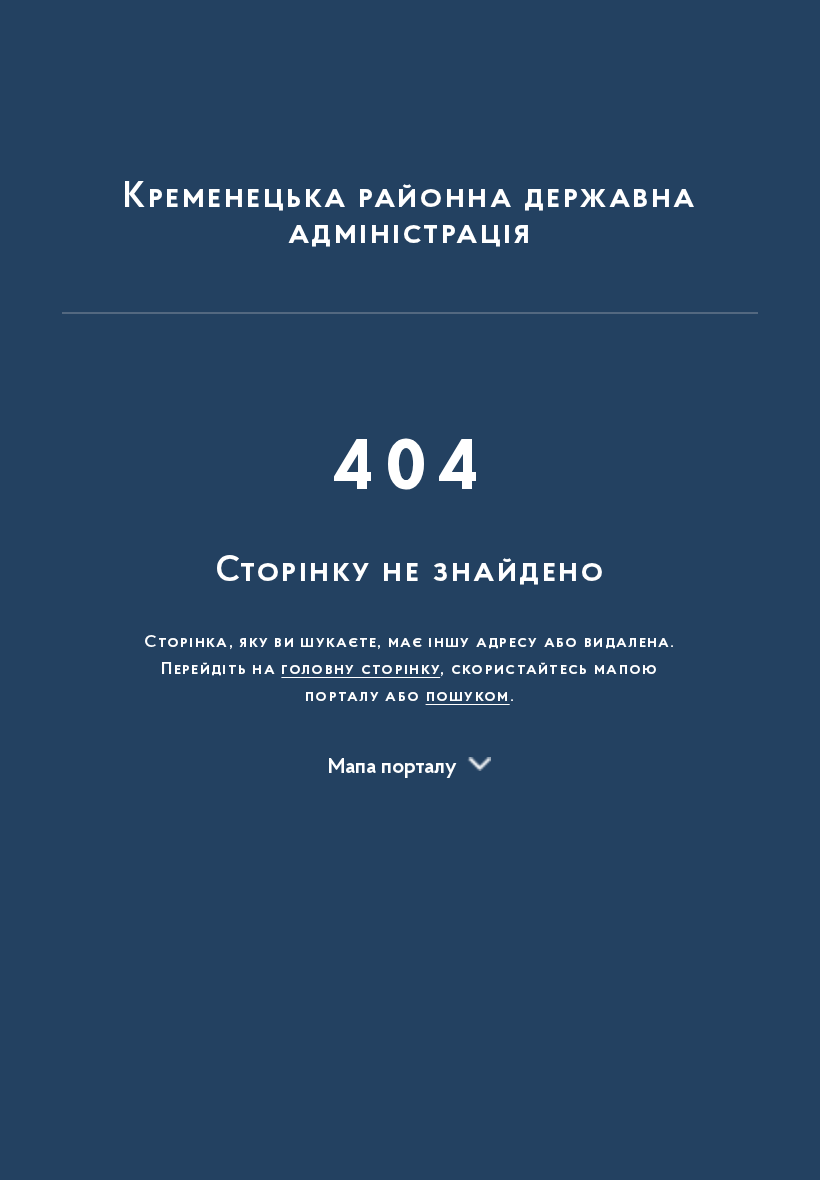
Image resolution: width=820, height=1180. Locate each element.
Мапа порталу (392, 768)
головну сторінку (360, 670)
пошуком (468, 697)
